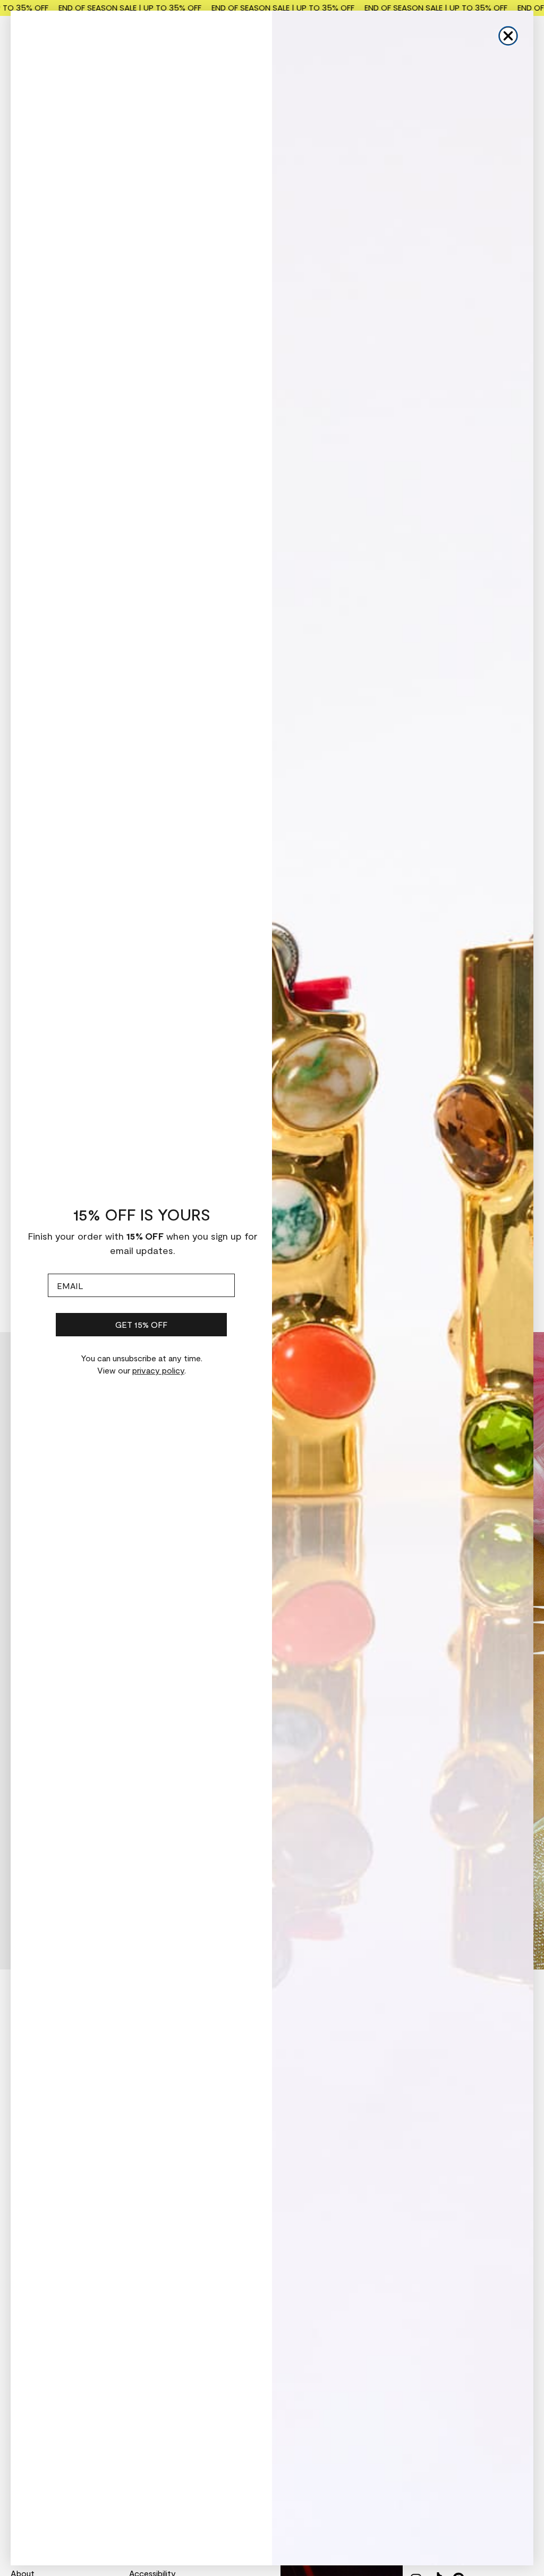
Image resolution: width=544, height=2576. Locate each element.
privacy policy (158, 1370)
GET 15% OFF (141, 1324)
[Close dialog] (508, 36)
